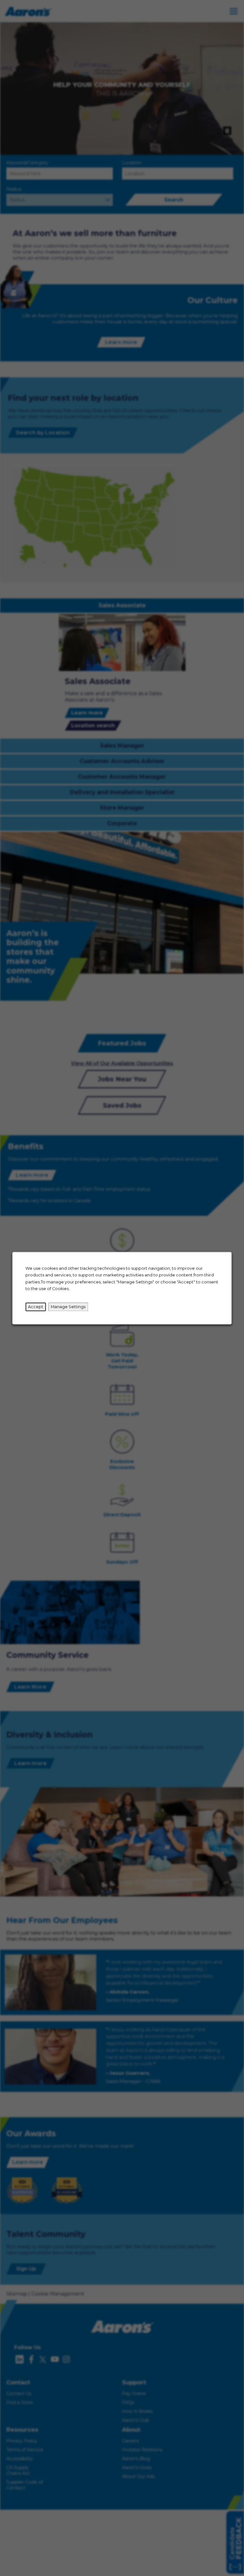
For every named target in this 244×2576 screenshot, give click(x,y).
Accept (36, 1307)
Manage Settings (68, 1307)
